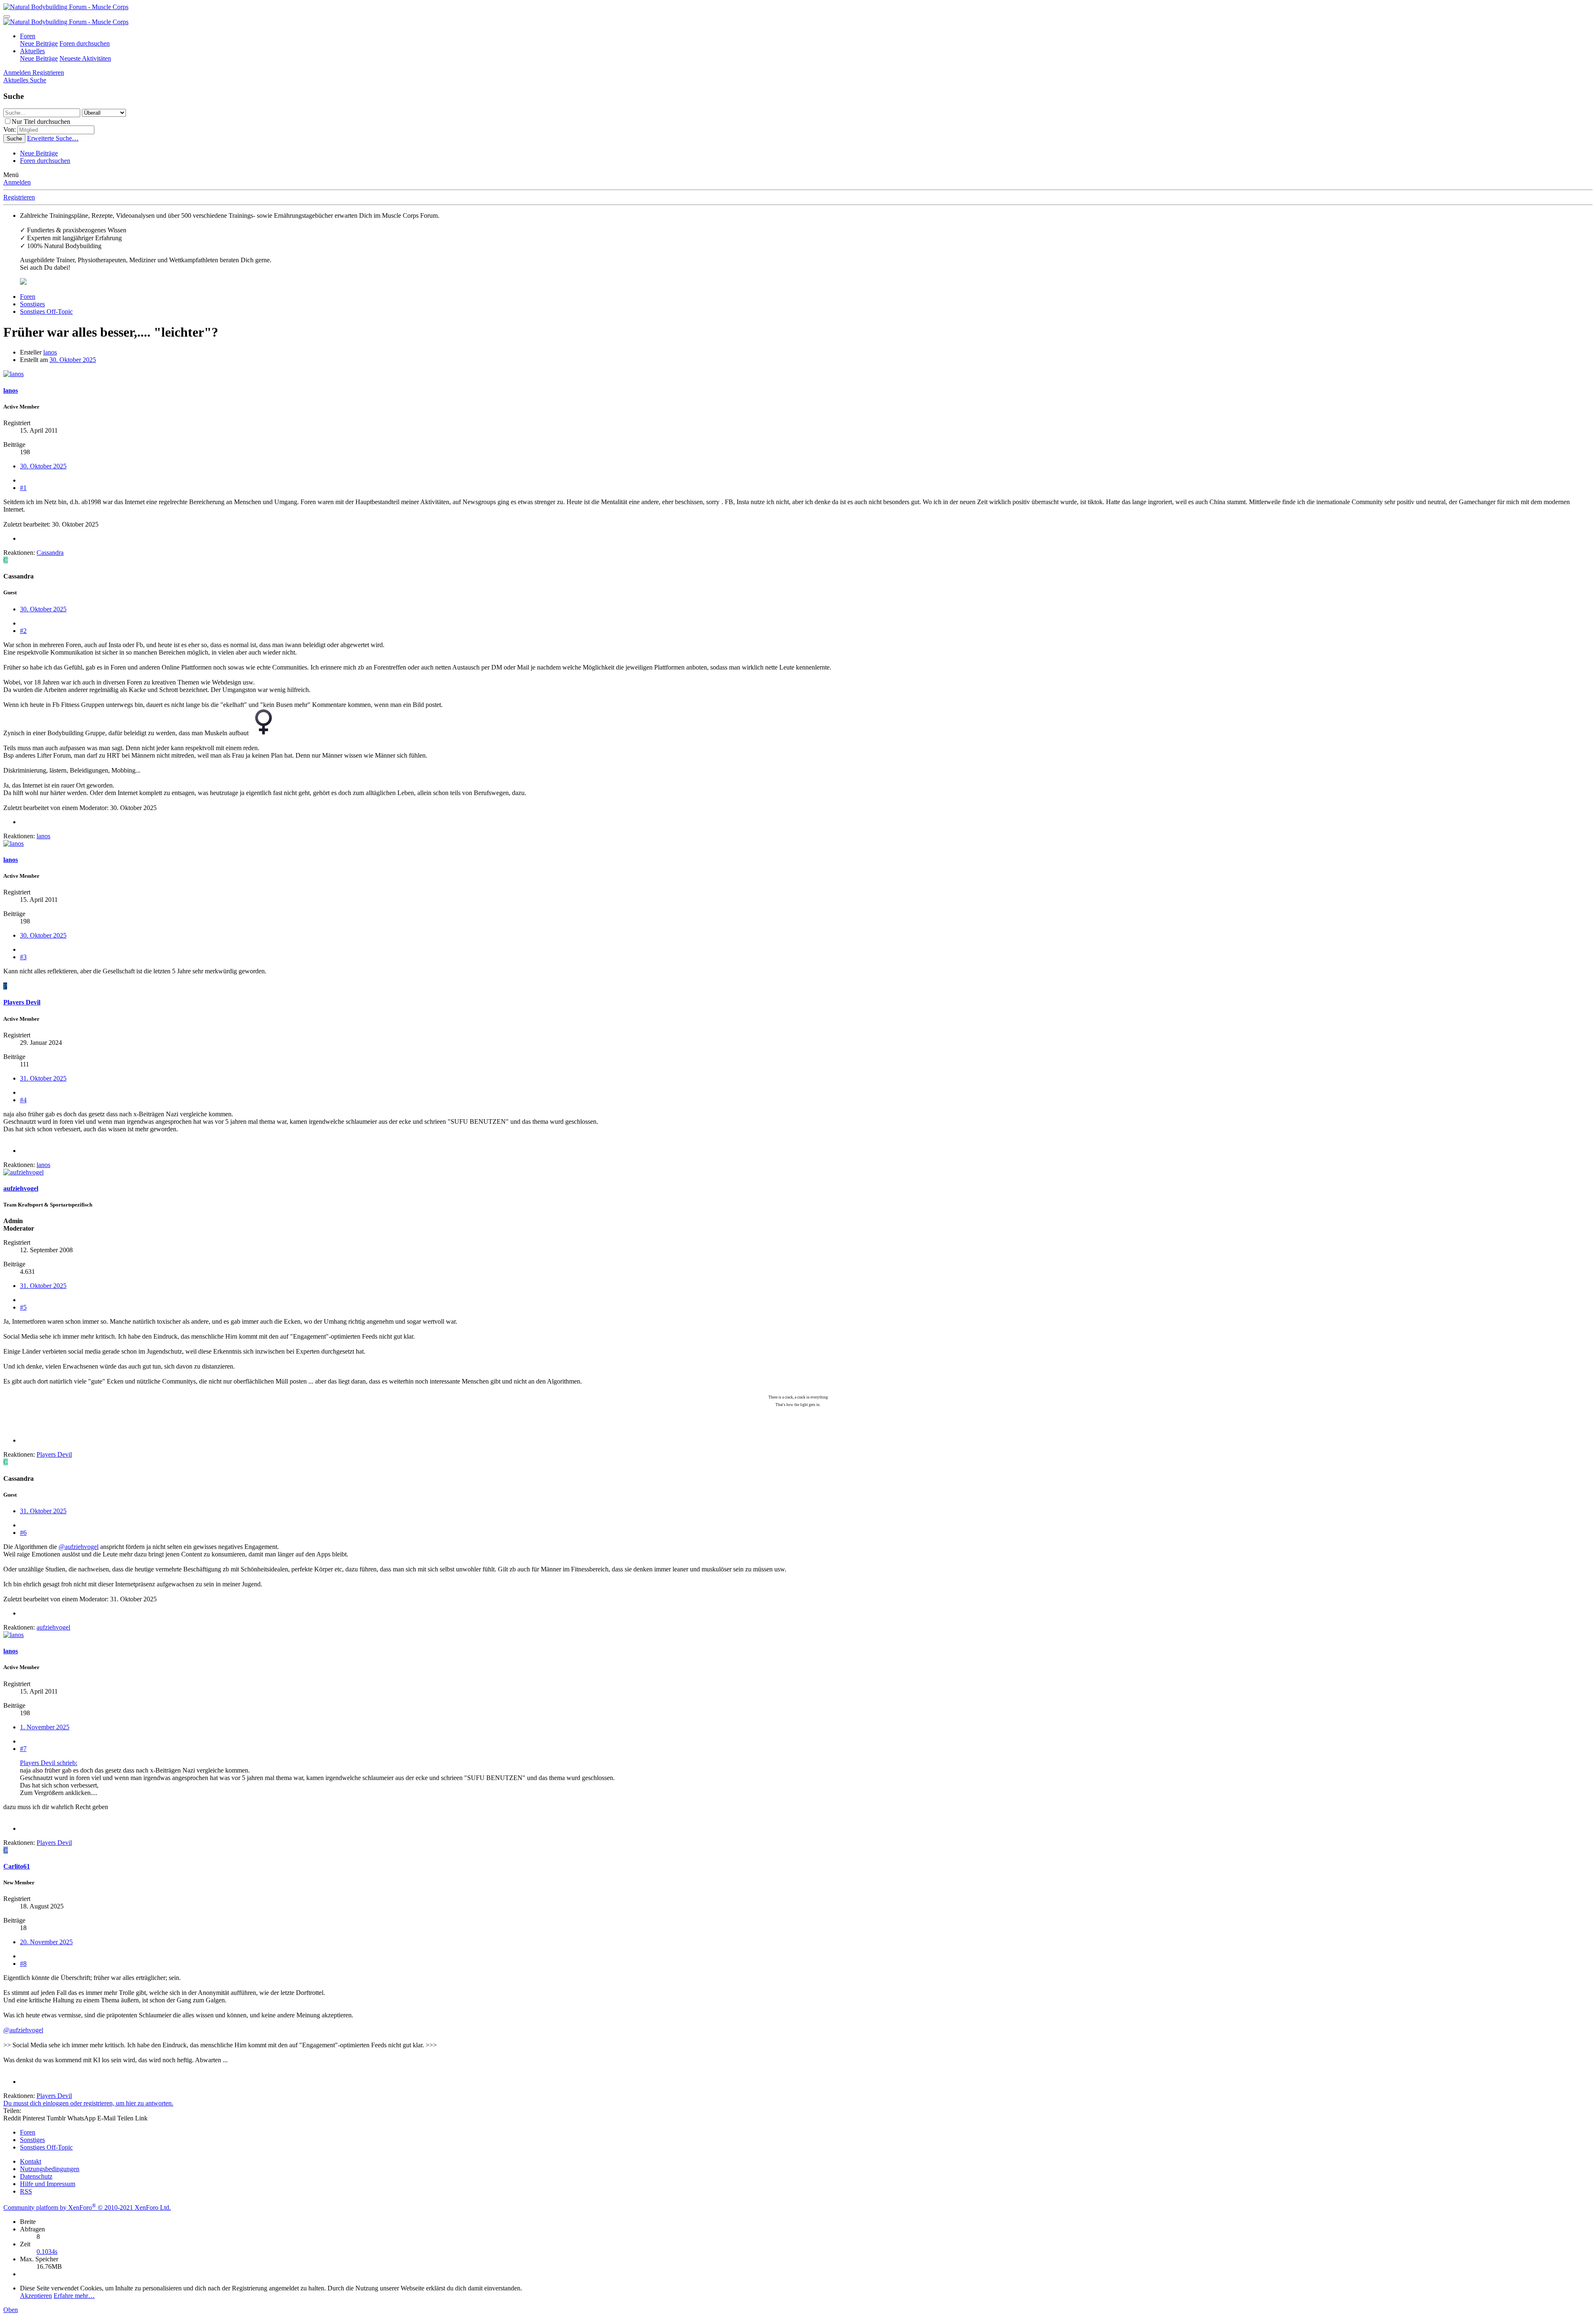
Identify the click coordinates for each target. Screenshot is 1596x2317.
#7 (23, 1749)
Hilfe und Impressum (48, 2184)
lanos (50, 352)
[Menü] (7, 17)
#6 (23, 1533)
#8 (23, 1964)
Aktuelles (32, 51)
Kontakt (31, 2161)
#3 (23, 957)
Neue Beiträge (39, 43)
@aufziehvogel (79, 1547)
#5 (23, 1307)
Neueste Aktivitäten (85, 58)
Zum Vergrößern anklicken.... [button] (59, 1793)
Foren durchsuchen (85, 43)
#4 (23, 1100)
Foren (28, 36)
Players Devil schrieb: (49, 1763)
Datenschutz (36, 2176)
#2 (23, 631)
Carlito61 (17, 1866)
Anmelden (17, 182)
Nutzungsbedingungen (50, 2169)
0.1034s (47, 2252)
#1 (23, 488)
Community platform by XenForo (87, 2207)
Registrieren (19, 197)
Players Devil (22, 1002)
